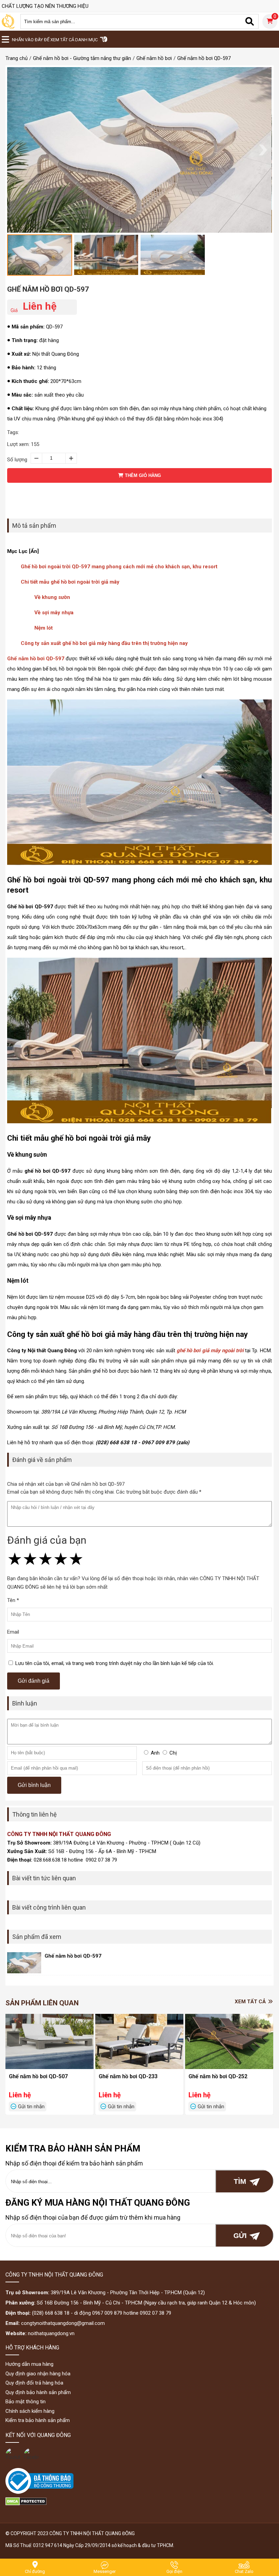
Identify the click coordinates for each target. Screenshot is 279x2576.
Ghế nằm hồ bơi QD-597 (48, 289)
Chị (173, 1753)
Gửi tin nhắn (31, 2107)
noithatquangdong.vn (51, 2333)
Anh (155, 1753)
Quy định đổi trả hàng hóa (34, 2383)
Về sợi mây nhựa (54, 613)
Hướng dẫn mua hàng (29, 2364)
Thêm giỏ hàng (142, 475)
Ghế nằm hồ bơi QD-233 (128, 2076)
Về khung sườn (52, 597)
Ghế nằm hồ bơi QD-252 (218, 2076)
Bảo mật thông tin (26, 2402)
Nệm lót (44, 628)
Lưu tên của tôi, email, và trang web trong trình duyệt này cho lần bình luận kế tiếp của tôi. (115, 1663)
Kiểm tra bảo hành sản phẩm (38, 2420)
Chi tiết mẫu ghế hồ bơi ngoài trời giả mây (70, 582)
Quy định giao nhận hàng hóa (38, 2374)
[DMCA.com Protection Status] (26, 2504)
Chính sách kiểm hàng (30, 2411)
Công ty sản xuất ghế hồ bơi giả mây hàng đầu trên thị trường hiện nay (104, 643)
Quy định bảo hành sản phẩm (38, 2392)
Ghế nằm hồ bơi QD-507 (38, 2076)
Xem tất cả (251, 2002)
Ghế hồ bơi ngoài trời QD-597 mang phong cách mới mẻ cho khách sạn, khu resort (119, 567)
